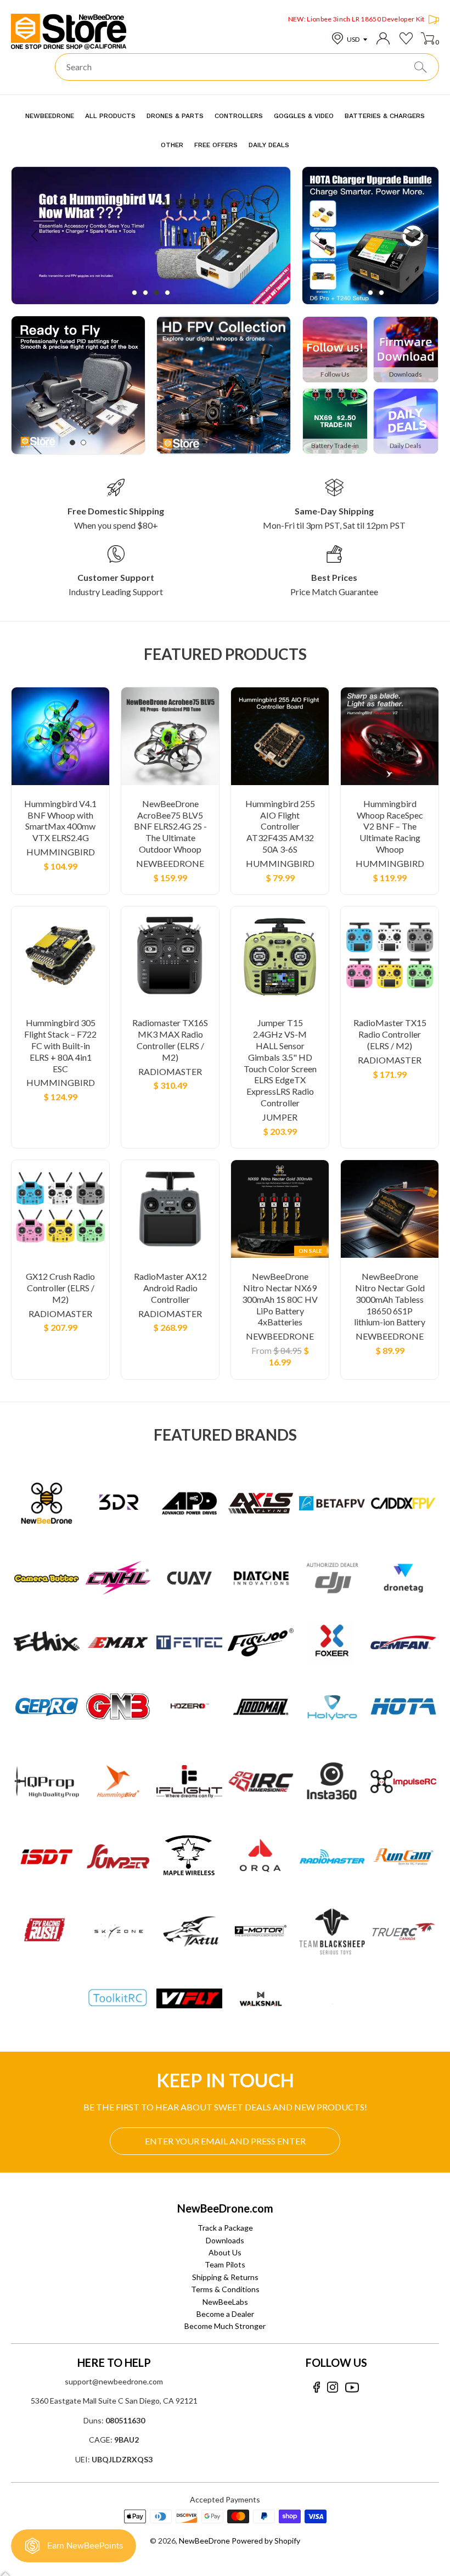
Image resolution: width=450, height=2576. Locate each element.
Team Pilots (225, 2264)
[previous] (35, 236)
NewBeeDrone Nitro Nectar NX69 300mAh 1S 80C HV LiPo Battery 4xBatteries (280, 1299)
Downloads (225, 2240)
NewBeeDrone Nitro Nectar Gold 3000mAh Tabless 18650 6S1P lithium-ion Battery (390, 1299)
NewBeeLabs (225, 2302)
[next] (266, 236)
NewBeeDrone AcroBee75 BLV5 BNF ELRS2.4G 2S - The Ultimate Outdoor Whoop (170, 826)
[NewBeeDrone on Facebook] (316, 2387)
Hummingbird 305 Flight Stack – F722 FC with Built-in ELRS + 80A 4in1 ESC (60, 1045)
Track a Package (225, 2228)
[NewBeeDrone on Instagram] (333, 2387)
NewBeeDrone (170, 863)
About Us (225, 2252)
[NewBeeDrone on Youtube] (352, 2387)
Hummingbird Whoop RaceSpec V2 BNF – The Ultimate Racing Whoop (390, 826)
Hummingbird (61, 852)
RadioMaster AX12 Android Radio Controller (170, 1288)
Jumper (280, 1117)
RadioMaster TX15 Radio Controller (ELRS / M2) (390, 1034)
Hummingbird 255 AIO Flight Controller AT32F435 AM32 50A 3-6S (280, 826)
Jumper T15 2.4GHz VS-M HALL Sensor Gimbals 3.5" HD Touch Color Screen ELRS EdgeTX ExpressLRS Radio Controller (280, 1063)
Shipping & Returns (225, 2277)
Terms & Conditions (225, 2289)
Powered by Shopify (266, 2541)
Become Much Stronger (225, 2326)
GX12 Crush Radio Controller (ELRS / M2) (60, 1288)
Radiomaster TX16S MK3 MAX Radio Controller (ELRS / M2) (170, 1040)
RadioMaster (170, 1071)
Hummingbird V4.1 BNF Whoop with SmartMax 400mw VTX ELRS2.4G (60, 821)
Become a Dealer (225, 2314)
